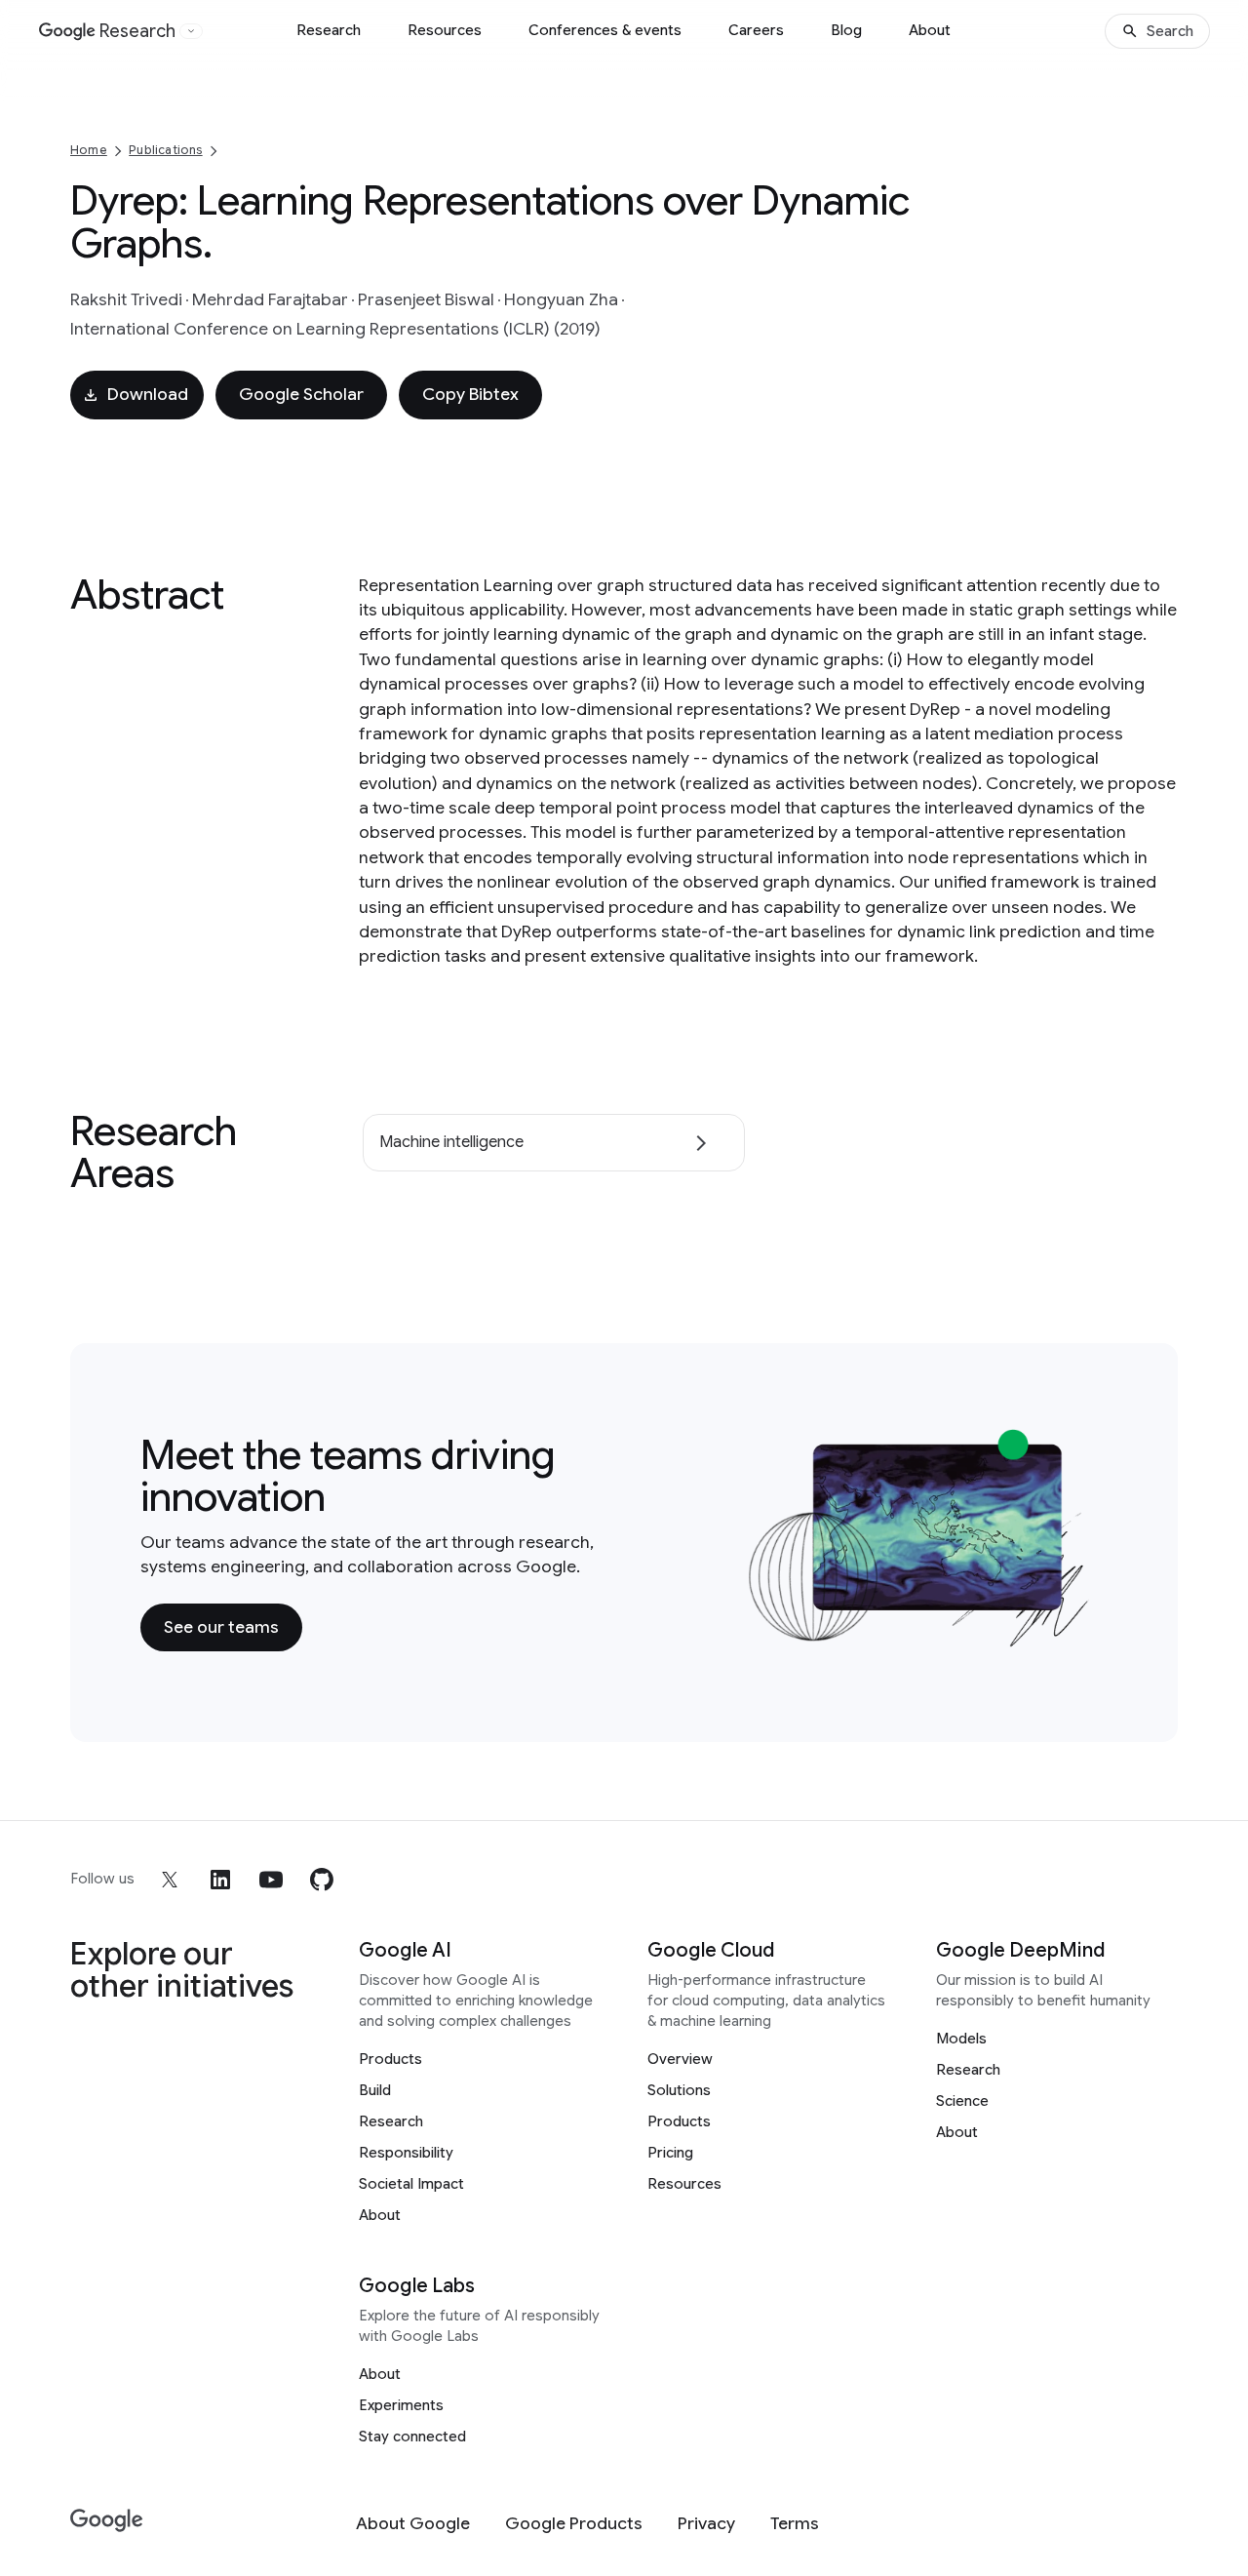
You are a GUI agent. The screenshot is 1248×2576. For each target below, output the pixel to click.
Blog (846, 30)
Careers (756, 30)
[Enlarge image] (1078, 1635)
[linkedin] (220, 1880)
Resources (445, 30)
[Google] (107, 2521)
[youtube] (271, 1880)
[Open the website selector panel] (191, 31)
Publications (165, 150)
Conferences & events (605, 30)
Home (89, 150)
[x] (170, 1880)
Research (329, 30)
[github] (322, 1880)
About (930, 30)
